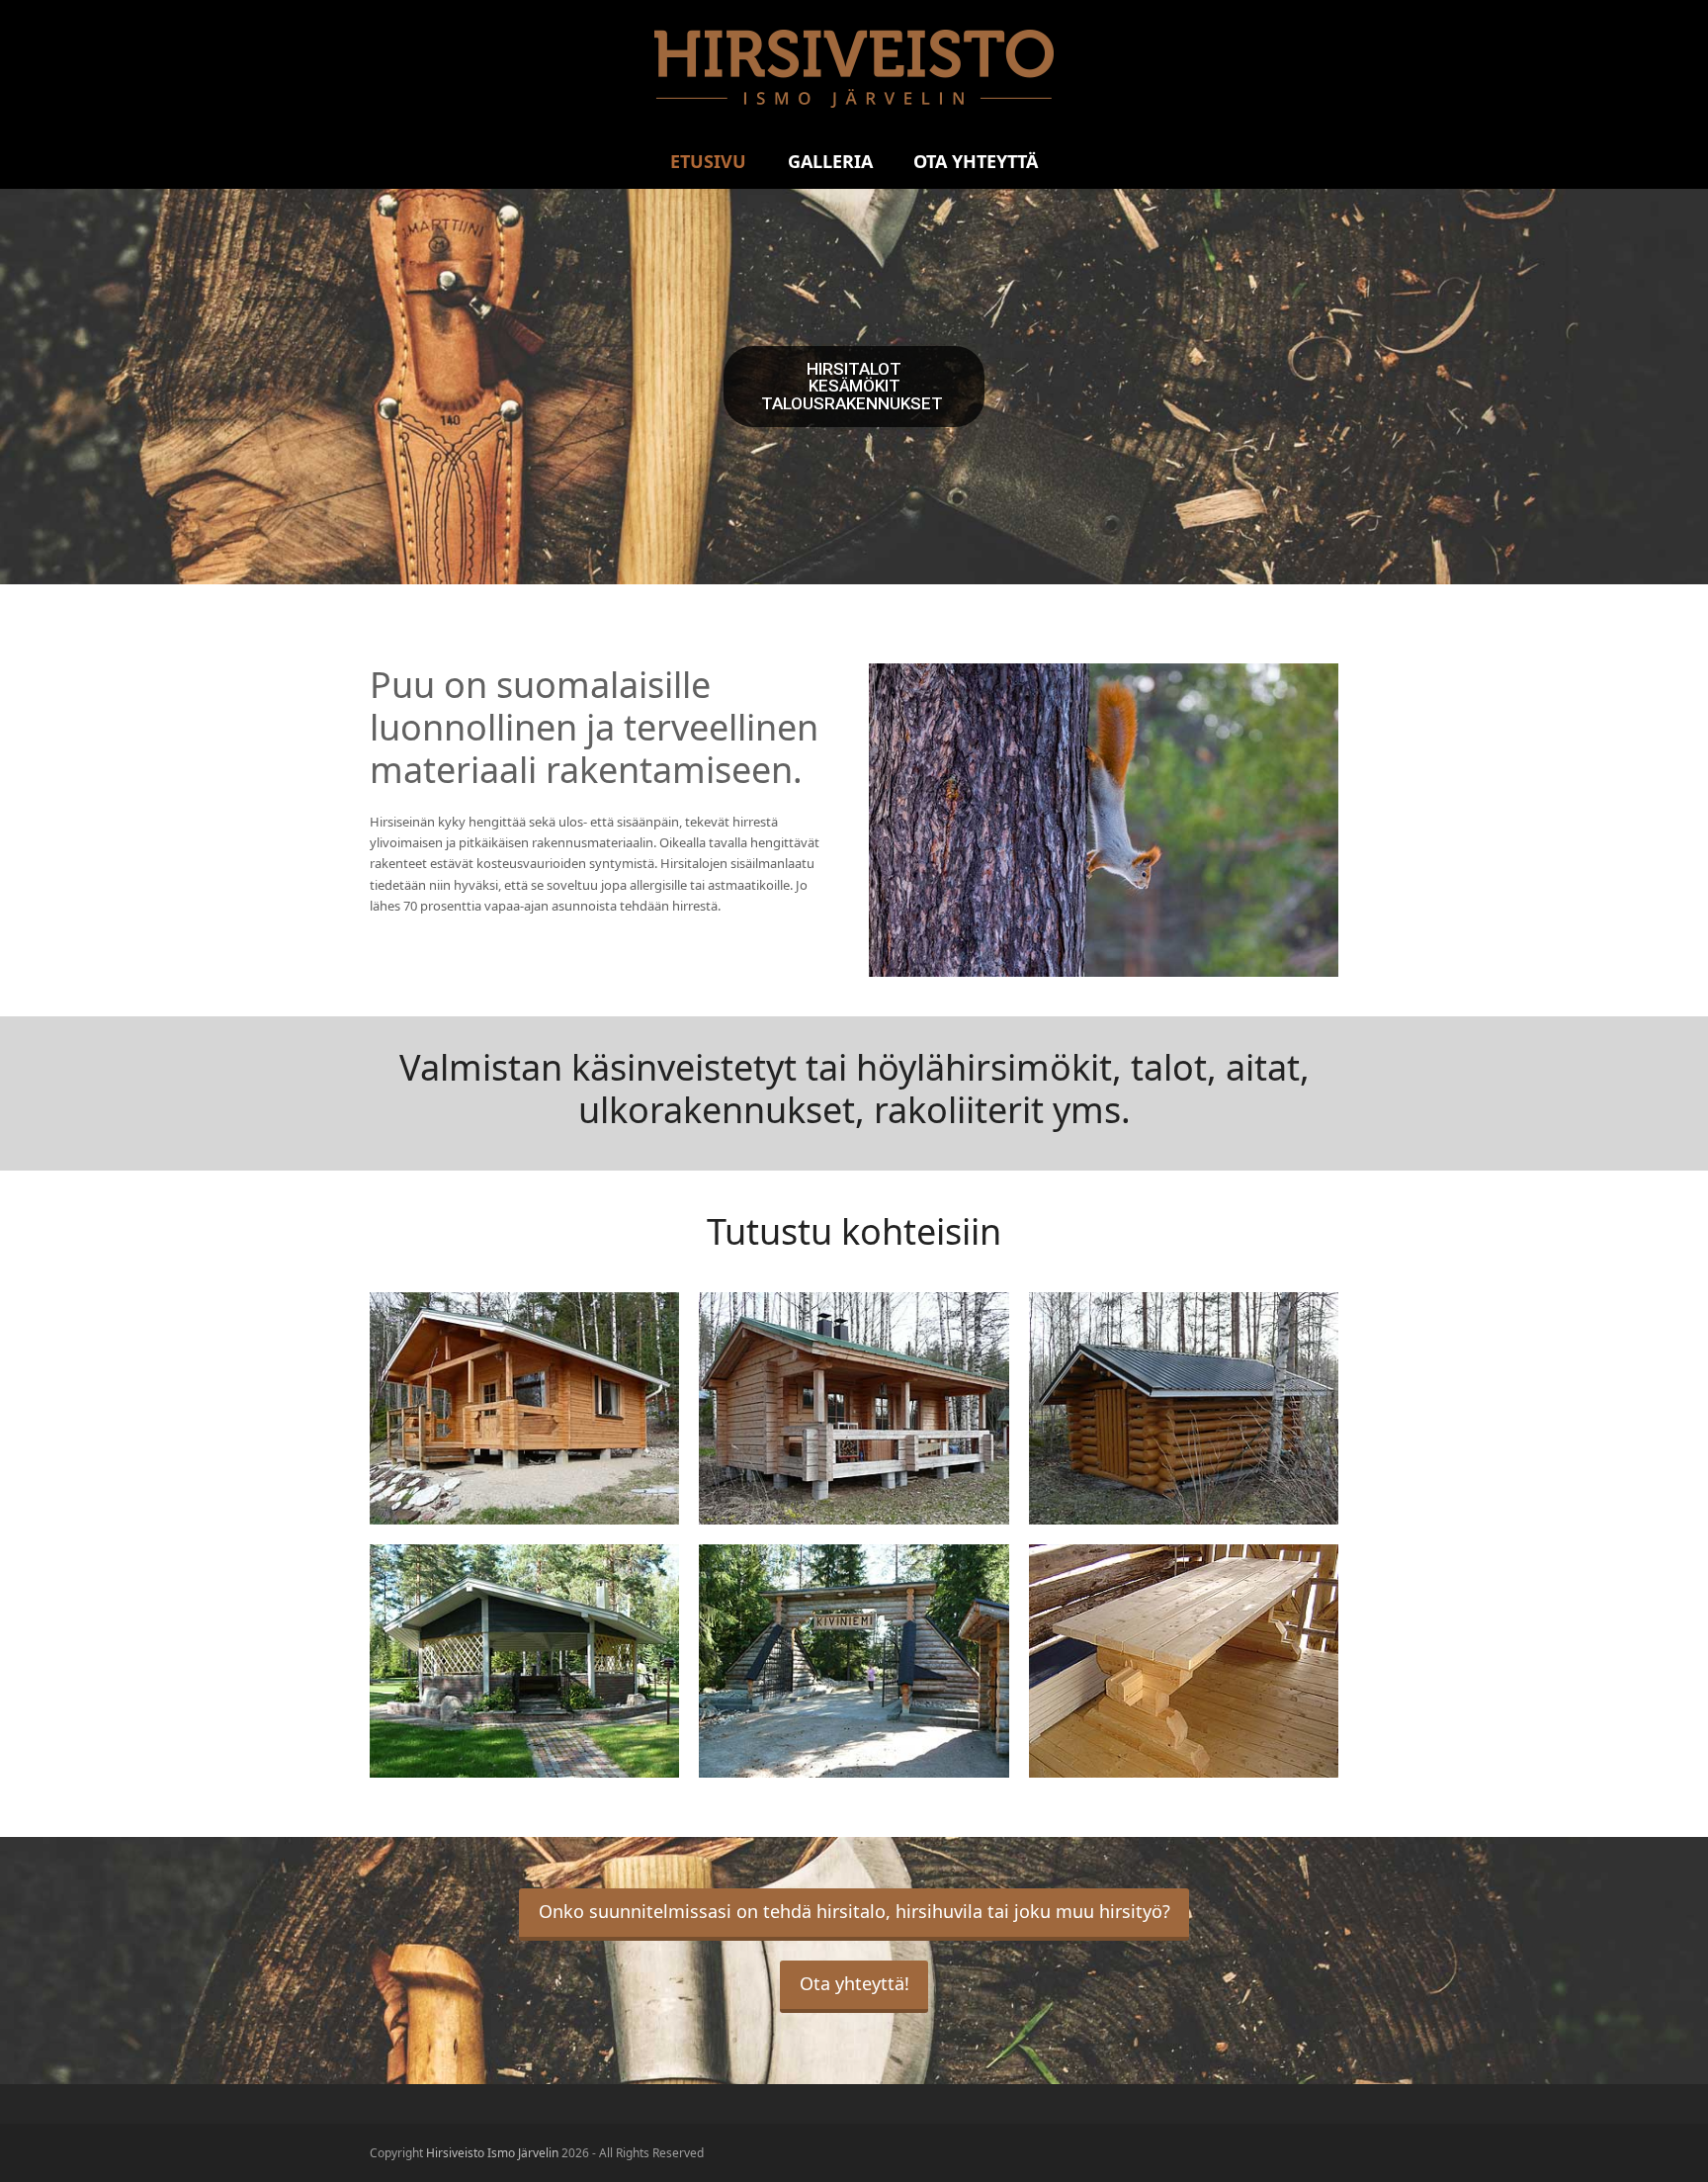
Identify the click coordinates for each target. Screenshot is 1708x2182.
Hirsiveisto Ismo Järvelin (492, 2153)
